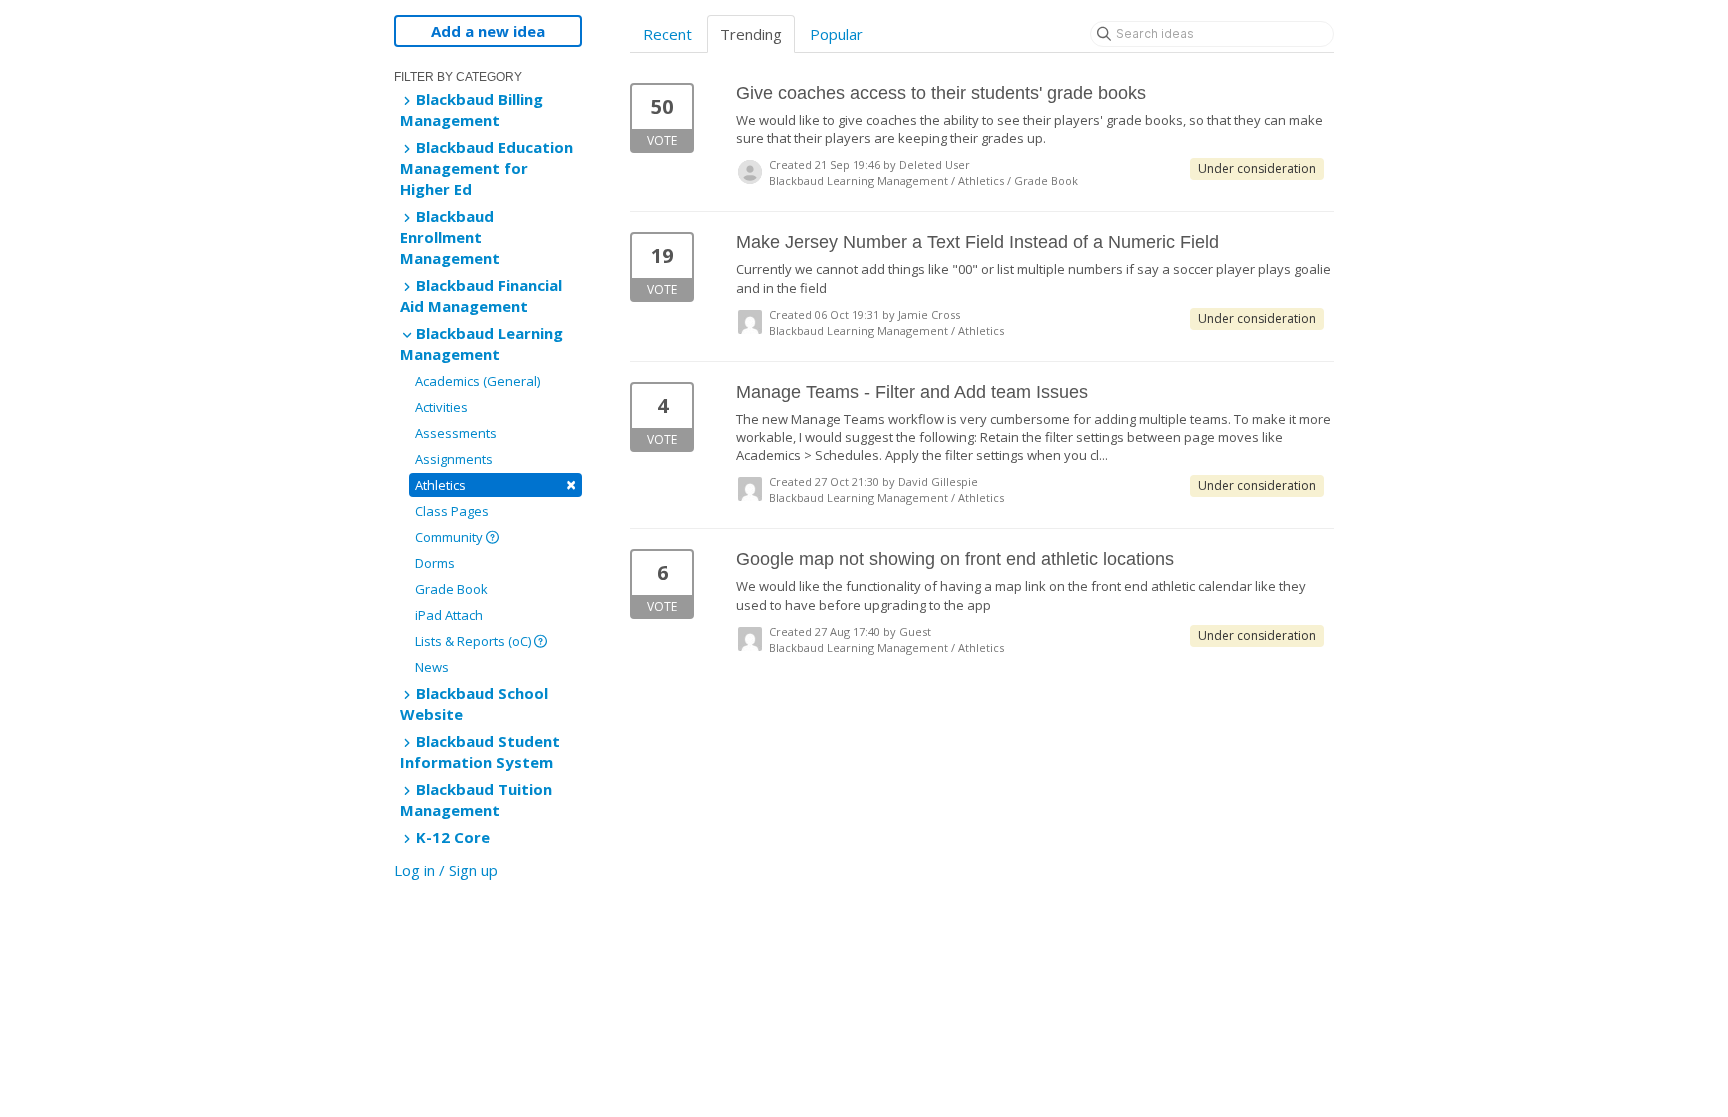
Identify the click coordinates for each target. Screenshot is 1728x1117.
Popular (836, 34)
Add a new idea (488, 31)
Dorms (435, 563)
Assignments (454, 459)
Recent (667, 34)
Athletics (495, 484)
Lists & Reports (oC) (474, 641)
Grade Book (451, 589)
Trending (751, 34)
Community (450, 537)
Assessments (456, 433)
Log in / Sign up (446, 870)
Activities (441, 407)
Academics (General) (477, 381)
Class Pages (452, 511)
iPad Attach (449, 615)
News (432, 667)
